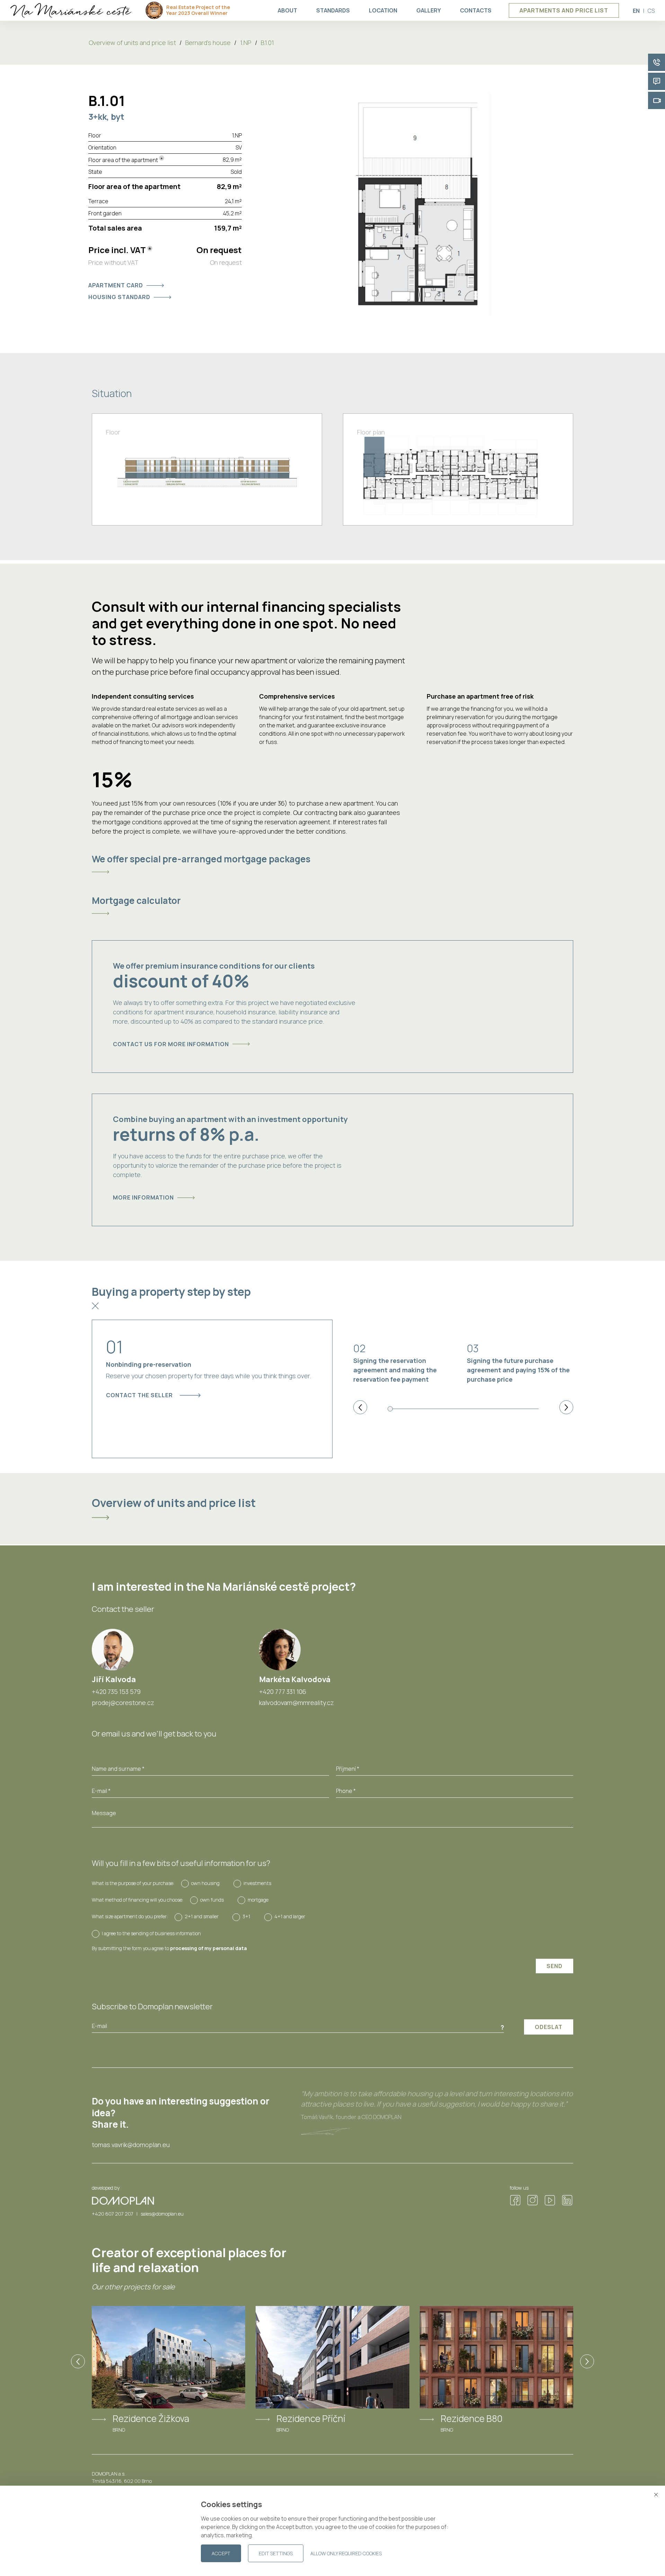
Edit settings (276, 2553)
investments (257, 1883)
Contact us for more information (171, 1044)
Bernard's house (208, 43)
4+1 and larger (290, 1916)
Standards (333, 10)
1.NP (246, 43)
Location (383, 10)
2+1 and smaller (202, 1916)
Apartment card (116, 285)
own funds (212, 1900)
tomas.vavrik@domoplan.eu (131, 2145)
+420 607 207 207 (113, 2214)
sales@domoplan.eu (162, 2214)
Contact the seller (139, 1395)
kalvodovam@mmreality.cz (296, 1703)
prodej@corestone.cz (123, 1703)
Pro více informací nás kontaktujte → (575, 2564)
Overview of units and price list (132, 43)
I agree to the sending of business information (151, 1933)
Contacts (476, 10)
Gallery (429, 10)
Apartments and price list (564, 10)
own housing (205, 1883)
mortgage (258, 1900)
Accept (221, 2553)
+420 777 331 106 (283, 1691)
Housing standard (119, 297)
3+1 (246, 1916)
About (287, 10)
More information (143, 1197)
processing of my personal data (209, 1948)
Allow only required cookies (346, 2553)
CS (651, 11)
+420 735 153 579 (116, 1691)
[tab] (332, 864)
